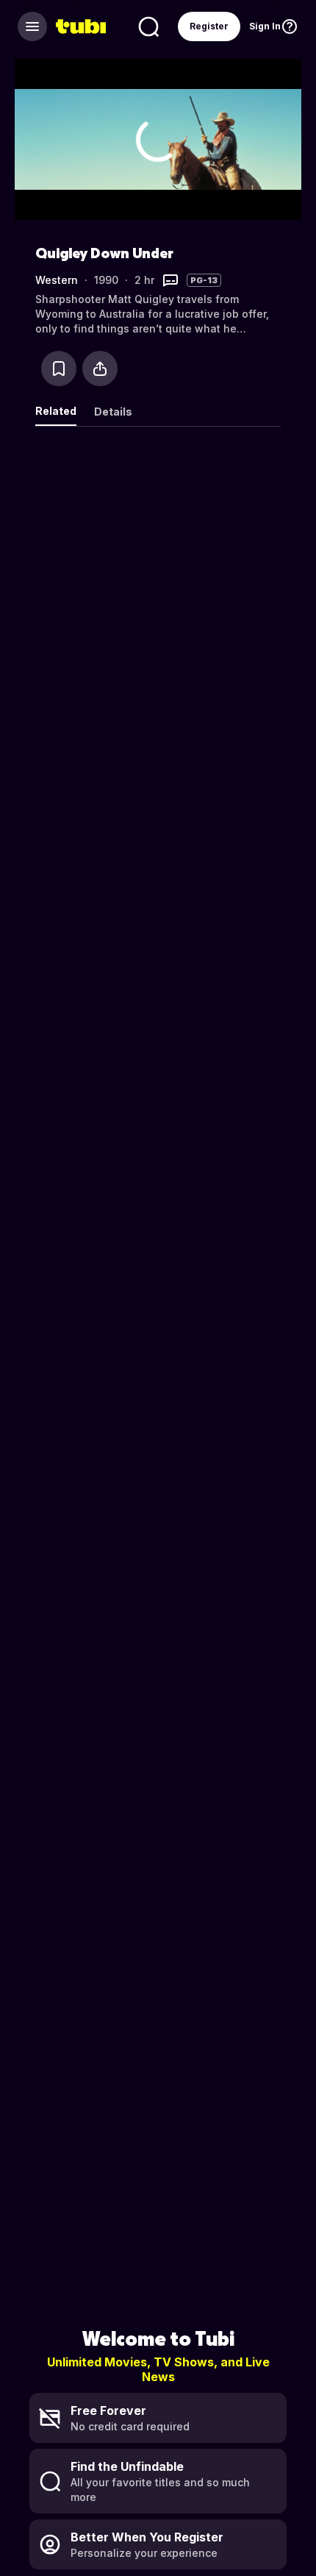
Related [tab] (56, 411)
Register (209, 26)
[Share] (100, 369)
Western (57, 280)
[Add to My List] (59, 369)
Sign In (265, 26)
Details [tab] (113, 412)
